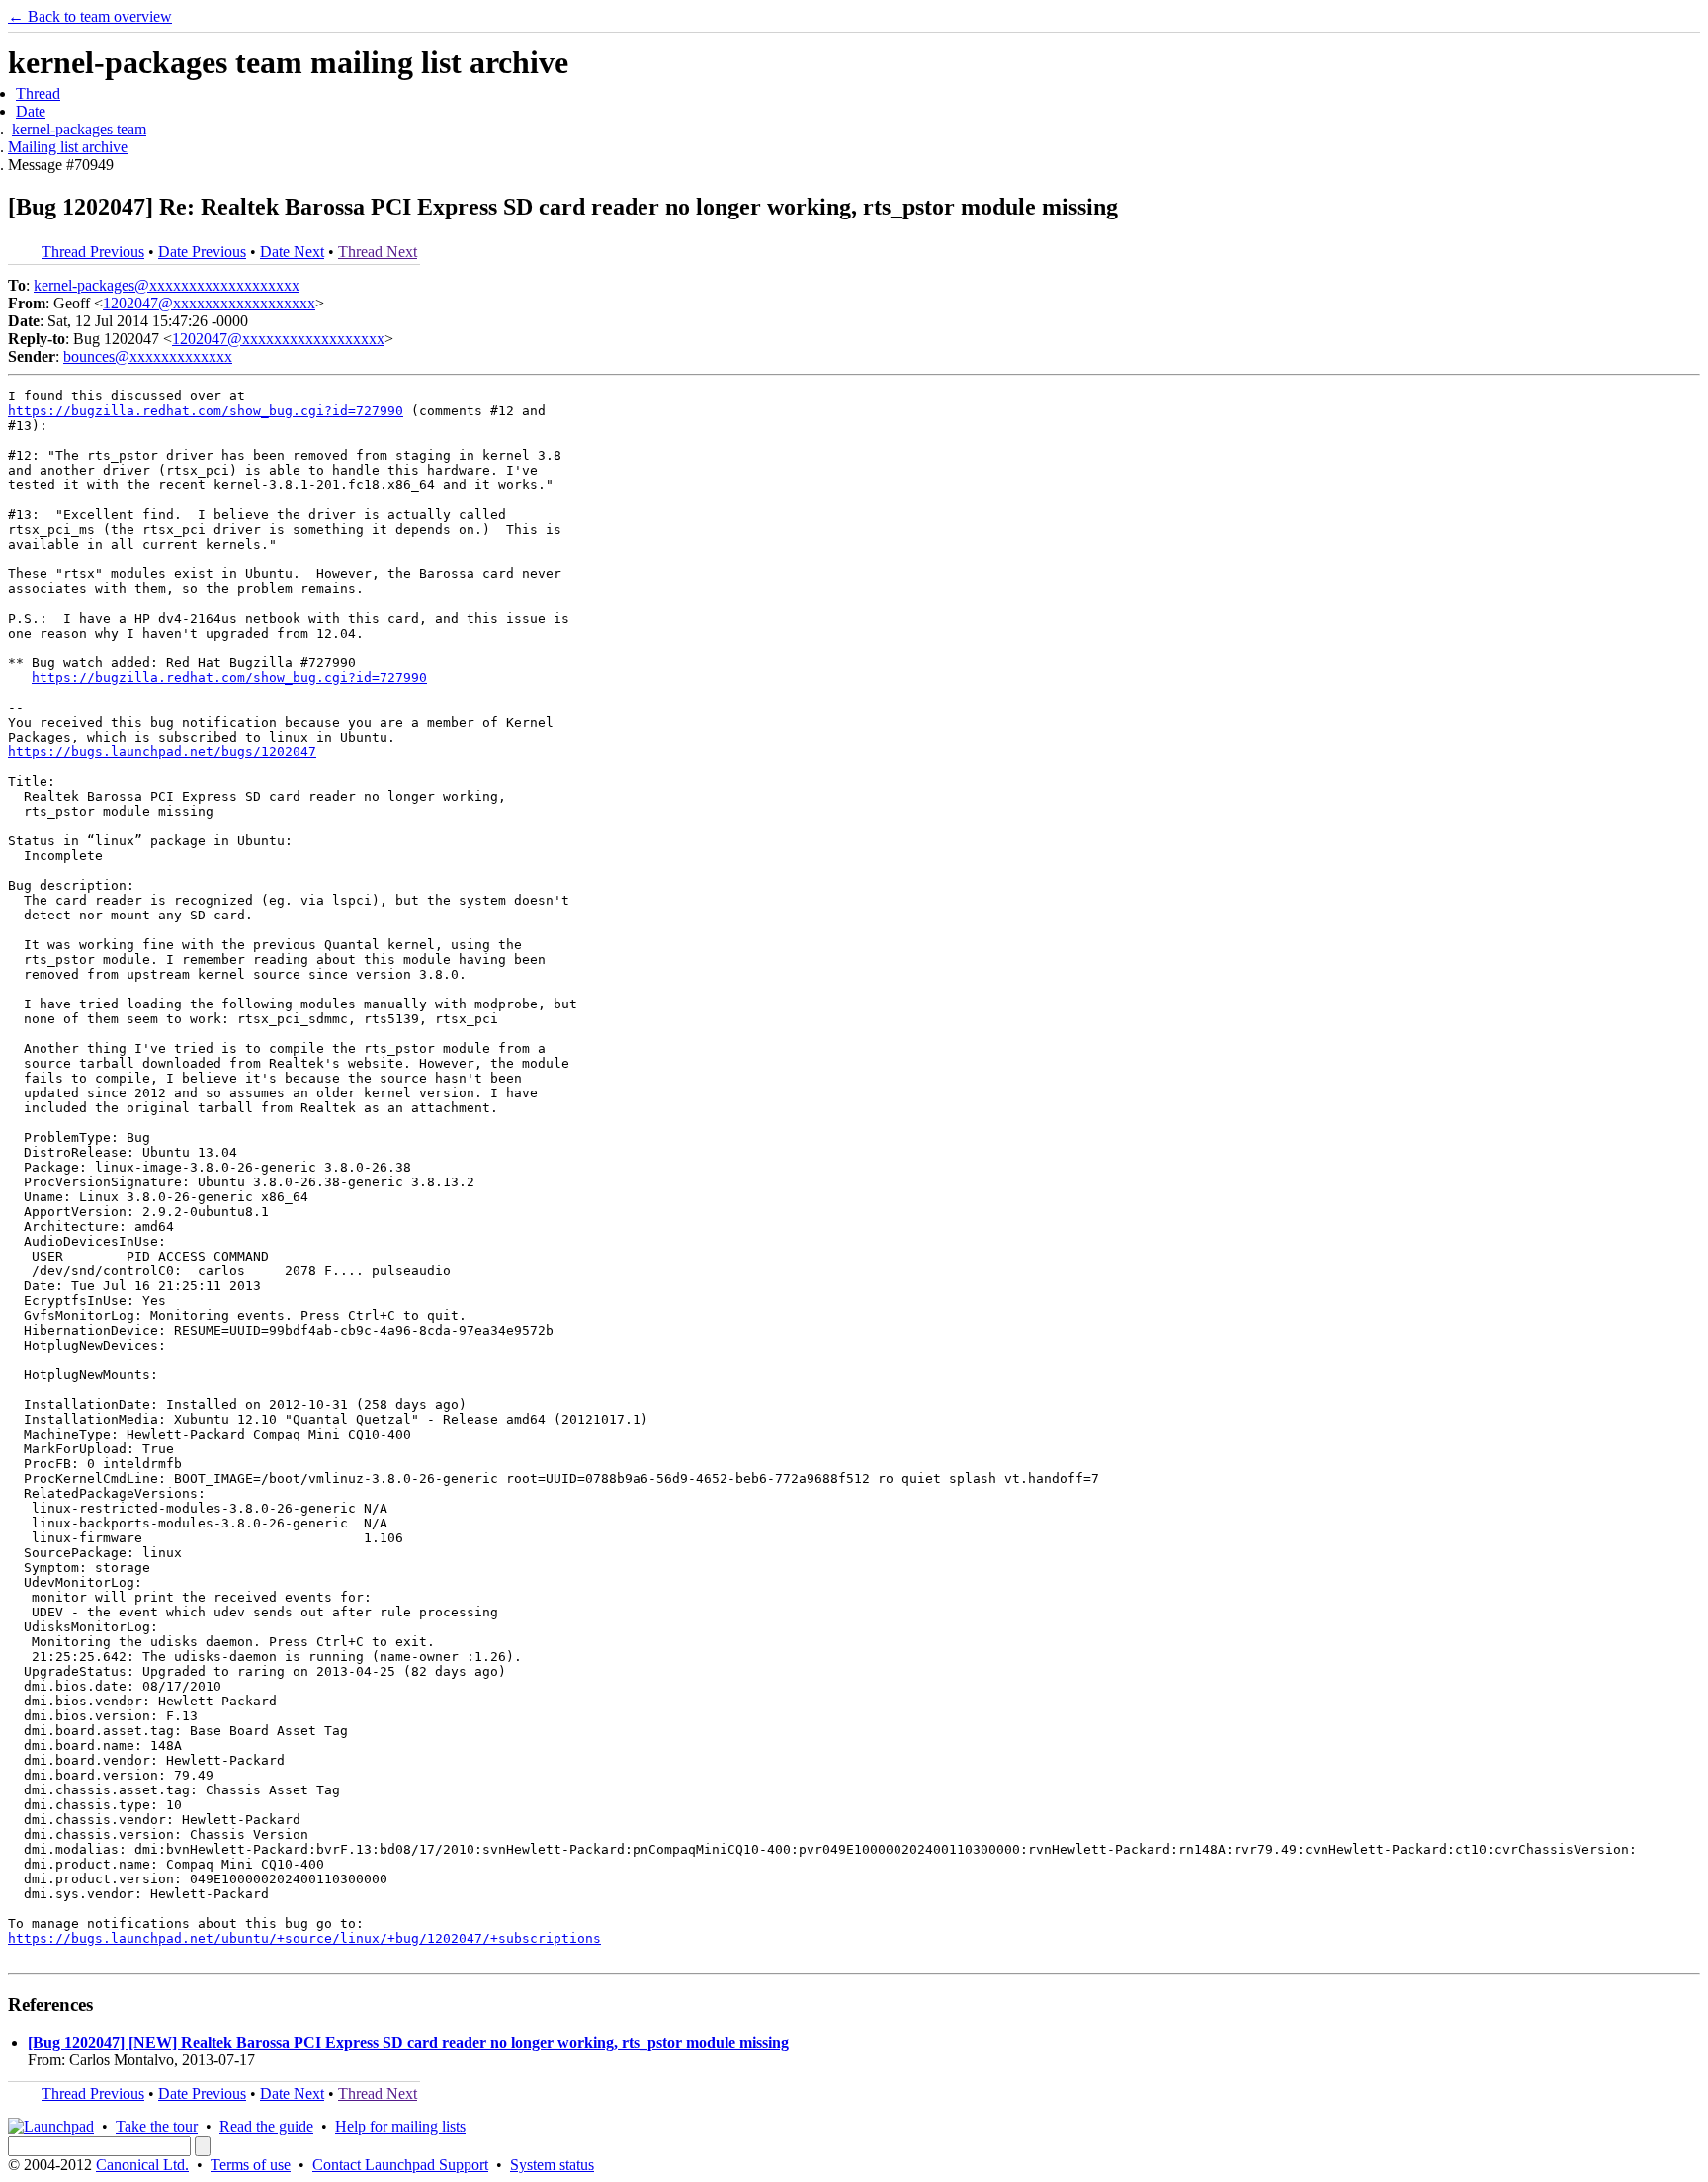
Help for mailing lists (400, 2126)
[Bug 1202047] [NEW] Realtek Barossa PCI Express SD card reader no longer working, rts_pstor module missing (408, 2042)
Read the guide (266, 2126)
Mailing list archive (68, 147)
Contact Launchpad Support (400, 2165)
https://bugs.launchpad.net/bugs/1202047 (162, 752)
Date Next (292, 252)
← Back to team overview (90, 16)
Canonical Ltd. (142, 2165)
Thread (38, 93)
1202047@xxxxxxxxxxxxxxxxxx (209, 303)
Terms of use (251, 2165)
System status (552, 2165)
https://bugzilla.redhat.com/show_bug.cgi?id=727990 (206, 411)
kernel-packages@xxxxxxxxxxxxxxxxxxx (167, 285)
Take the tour (157, 2126)
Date (31, 111)
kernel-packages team (79, 129)
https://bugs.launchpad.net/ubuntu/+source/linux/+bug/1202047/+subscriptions (304, 1938)
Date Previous (202, 252)
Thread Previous (93, 252)
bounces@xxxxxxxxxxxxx (148, 356)
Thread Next (378, 252)
